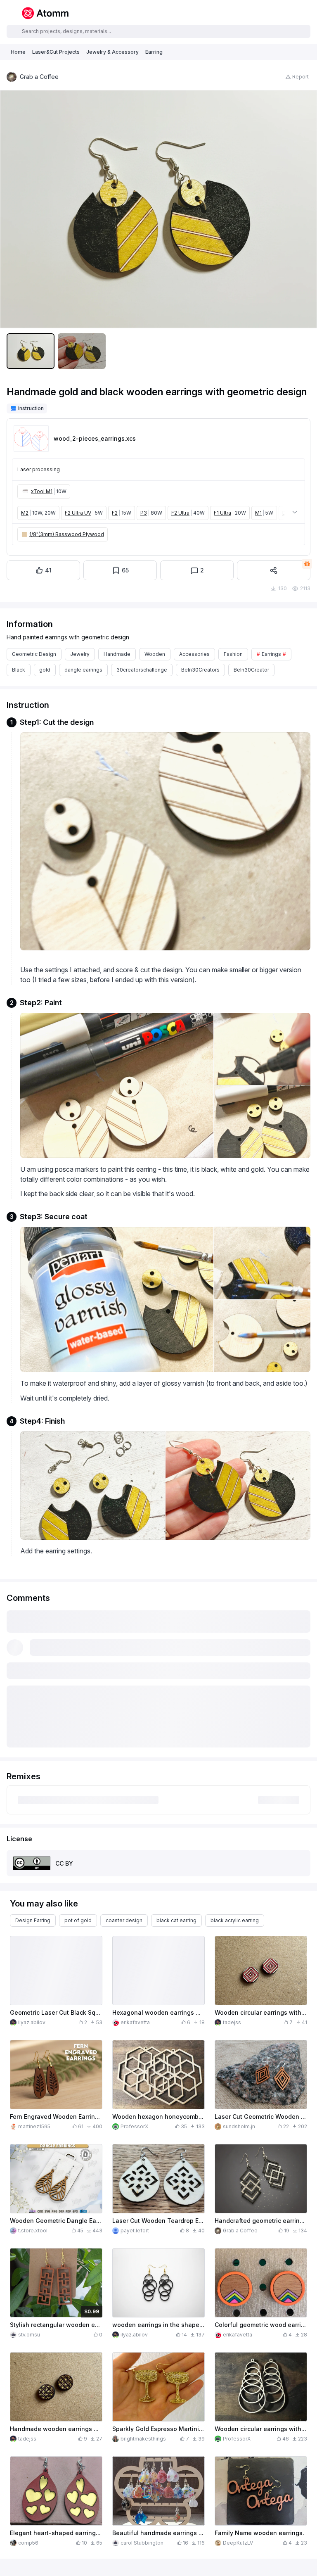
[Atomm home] (45, 13)
